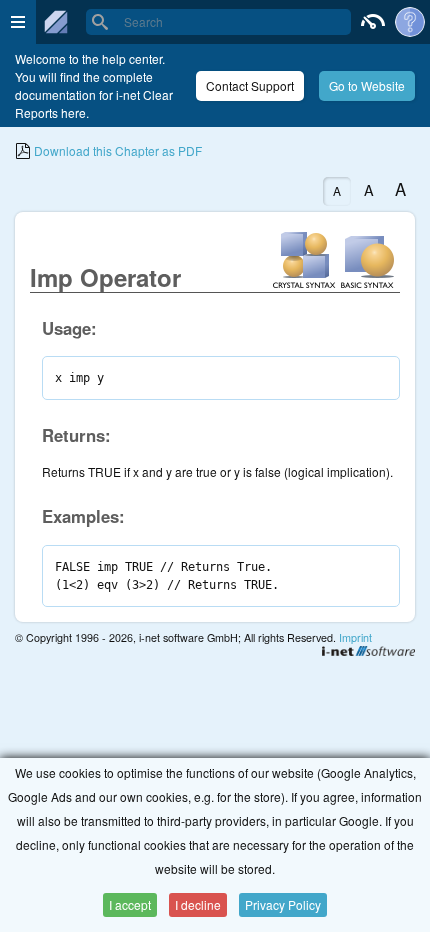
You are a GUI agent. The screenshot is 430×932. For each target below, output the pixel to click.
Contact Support (250, 85)
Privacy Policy (283, 904)
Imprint (355, 637)
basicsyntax (368, 259)
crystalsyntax (304, 259)
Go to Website (367, 85)
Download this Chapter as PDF (116, 150)
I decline (198, 904)
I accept (130, 904)
